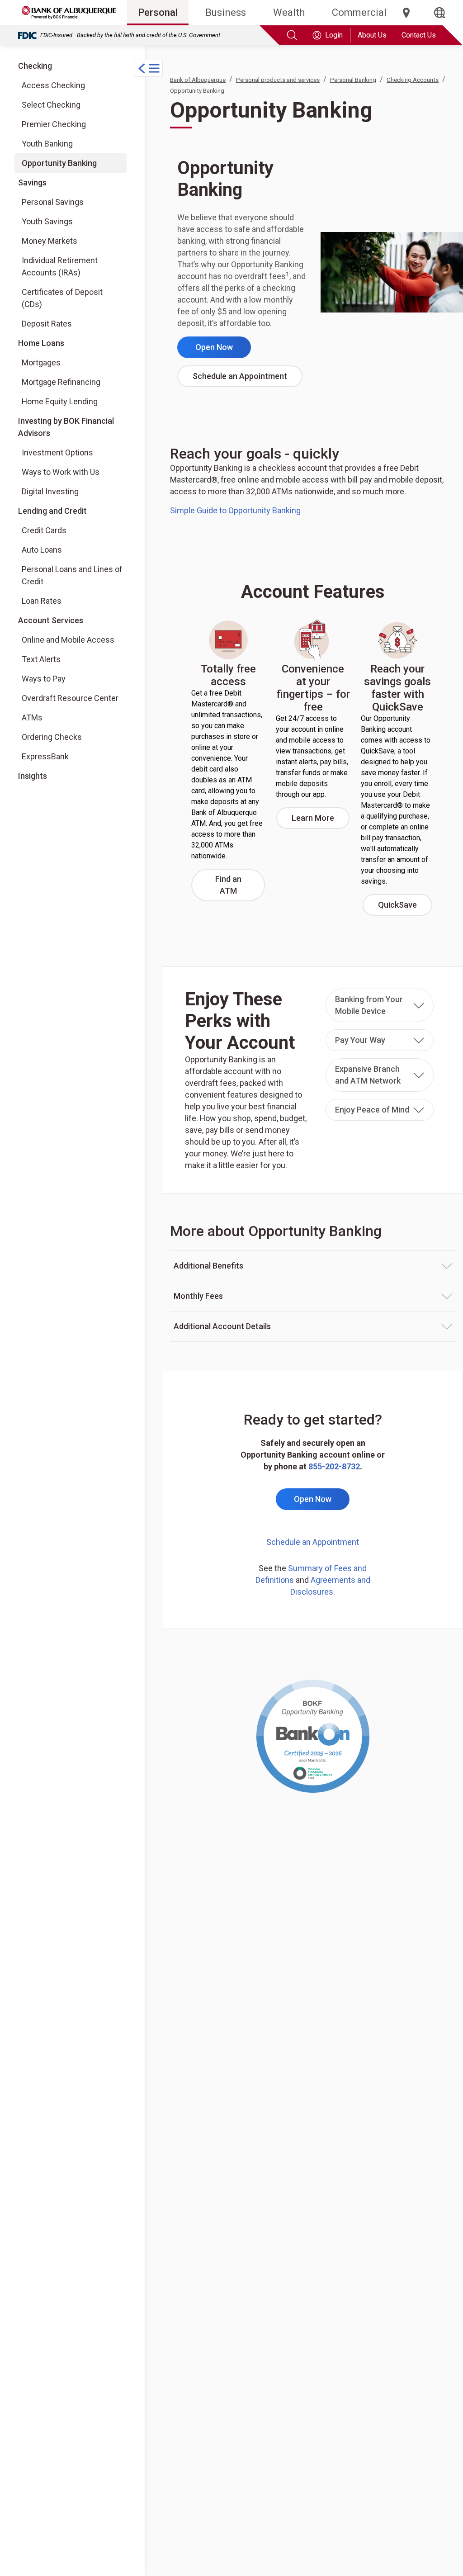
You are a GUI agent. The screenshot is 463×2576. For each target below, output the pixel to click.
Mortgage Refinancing (61, 382)
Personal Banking (353, 80)
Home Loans (41, 343)
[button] (380, 1005)
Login (334, 35)
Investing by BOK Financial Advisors (66, 427)
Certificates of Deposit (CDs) (62, 298)
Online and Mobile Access (68, 640)
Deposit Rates (47, 324)
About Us (372, 35)
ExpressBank (45, 756)
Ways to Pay (44, 679)
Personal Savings (53, 202)
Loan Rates (42, 601)
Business (226, 12)
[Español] (439, 13)
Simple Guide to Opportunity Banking (235, 510)
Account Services (51, 620)
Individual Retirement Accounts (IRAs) (60, 266)
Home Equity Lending (60, 401)
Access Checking (53, 85)
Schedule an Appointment (248, 379)
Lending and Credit (52, 511)
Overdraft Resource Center (70, 698)
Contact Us (419, 35)
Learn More (321, 821)
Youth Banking (47, 144)
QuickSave (405, 908)
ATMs (32, 717)
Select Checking (51, 105)
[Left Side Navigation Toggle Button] (148, 68)
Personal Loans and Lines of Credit (72, 575)
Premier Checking (54, 124)
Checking (35, 66)
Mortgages (41, 362)
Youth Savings (47, 221)
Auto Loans (42, 550)
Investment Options (58, 452)
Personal (158, 12)
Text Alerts (41, 659)
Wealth (289, 12)
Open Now (223, 350)
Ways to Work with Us (60, 472)
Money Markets (50, 241)
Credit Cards (44, 530)
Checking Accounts (413, 80)
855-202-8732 (334, 1466)
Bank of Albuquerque (198, 80)
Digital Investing (58, 491)
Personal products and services (278, 80)
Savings (32, 182)
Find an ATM (240, 885)
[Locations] (406, 13)
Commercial (359, 12)
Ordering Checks (52, 737)
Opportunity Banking (59, 163)
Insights (33, 776)
